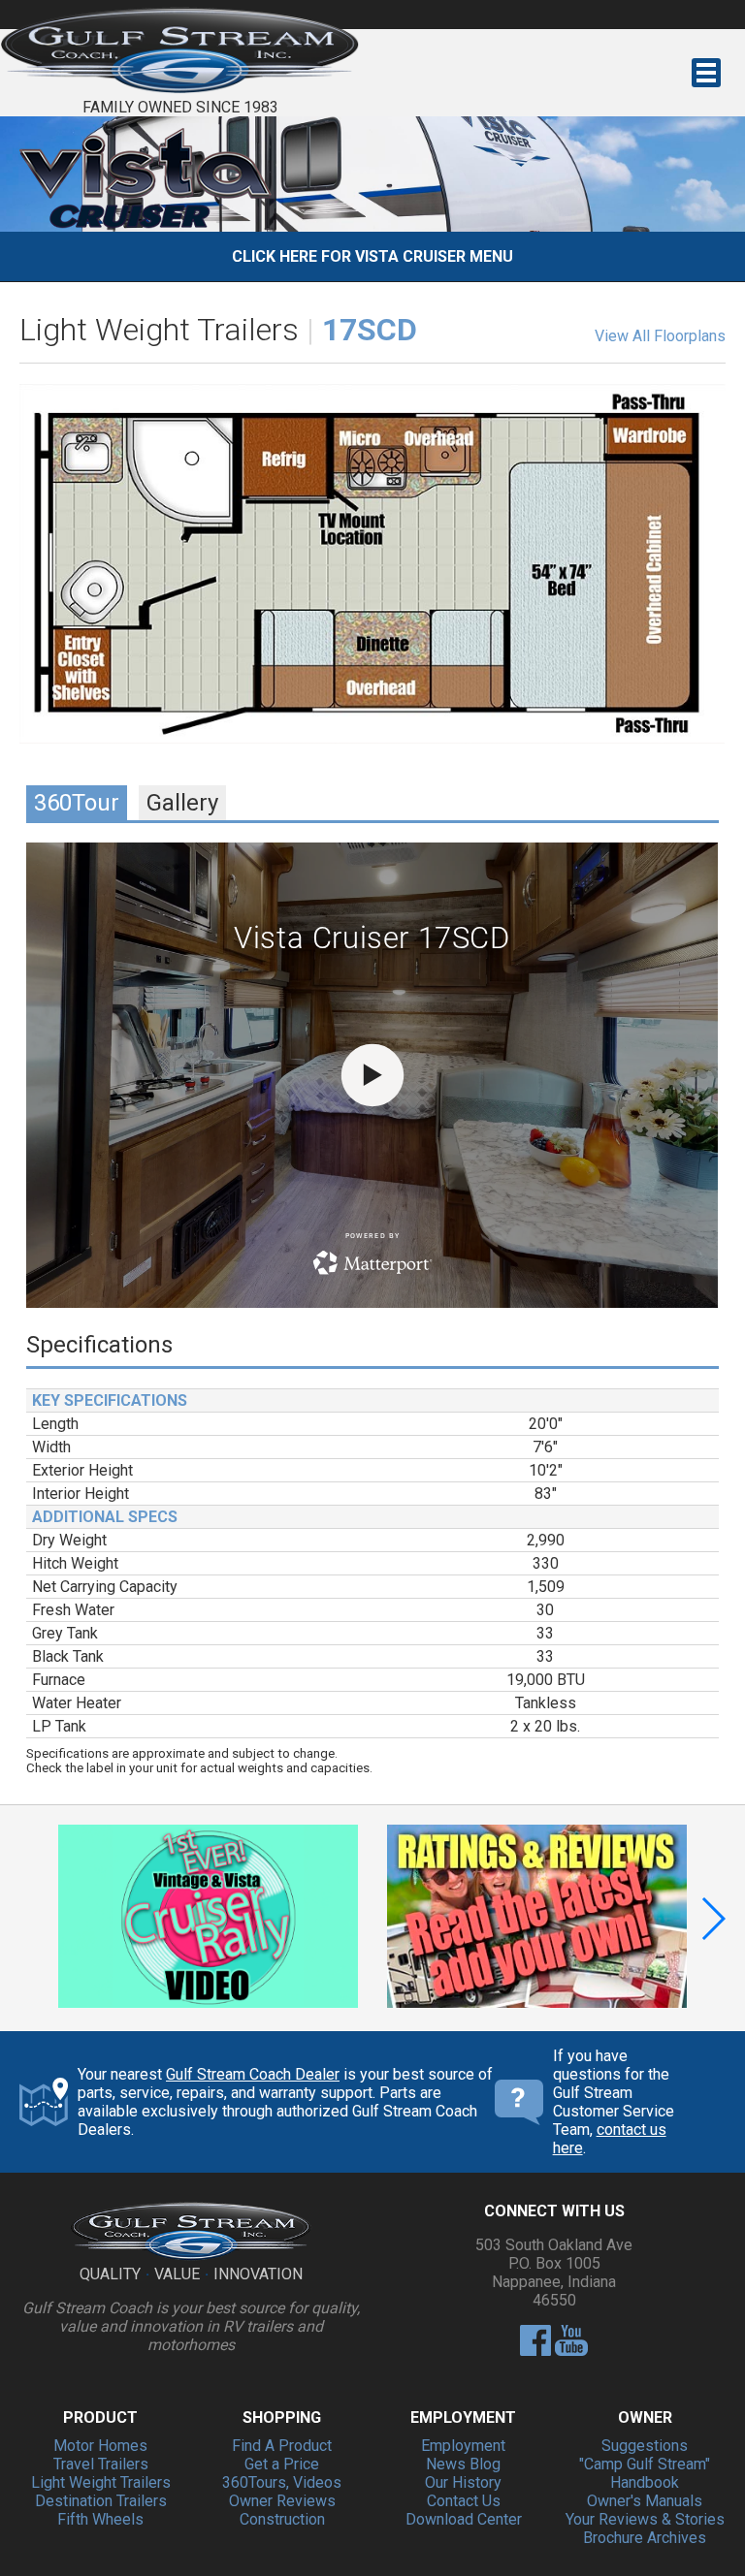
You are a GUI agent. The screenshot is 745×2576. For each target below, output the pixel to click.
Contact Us (464, 2501)
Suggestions (645, 2446)
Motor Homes (100, 2446)
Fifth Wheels (100, 2519)
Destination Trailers (101, 2501)
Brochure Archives (645, 2538)
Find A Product (282, 2446)
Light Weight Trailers (101, 2482)
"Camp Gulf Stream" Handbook (645, 2473)
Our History (463, 2482)
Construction (282, 2519)
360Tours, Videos (282, 2482)
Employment (463, 2446)
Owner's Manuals (645, 2501)
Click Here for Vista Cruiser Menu (372, 256)
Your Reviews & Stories (645, 2519)
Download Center (464, 2519)
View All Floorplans (660, 336)
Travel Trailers (101, 2464)
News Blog (463, 2464)
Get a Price (282, 2464)
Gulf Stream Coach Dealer (253, 2074)
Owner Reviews (282, 2501)
